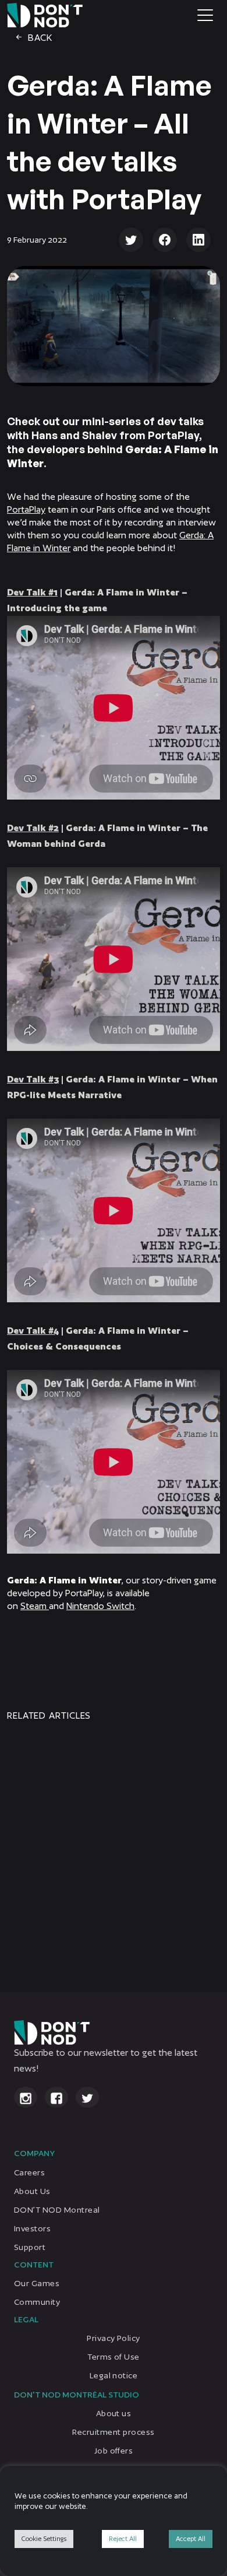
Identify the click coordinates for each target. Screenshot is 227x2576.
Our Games (37, 2283)
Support (30, 2246)
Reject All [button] (123, 2539)
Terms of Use (114, 2357)
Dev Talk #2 (33, 828)
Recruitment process (113, 2432)
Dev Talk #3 (33, 1079)
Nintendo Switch (100, 1606)
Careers (29, 2172)
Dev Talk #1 (32, 592)
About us (114, 2413)
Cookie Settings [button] (44, 2539)
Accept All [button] (191, 2539)
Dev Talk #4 (33, 1331)
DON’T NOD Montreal (57, 2209)
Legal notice (114, 2375)
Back (39, 38)
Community (37, 2302)
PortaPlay (26, 509)
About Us (32, 2191)
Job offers (114, 2451)
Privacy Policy (114, 2338)
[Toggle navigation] (205, 15)
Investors (32, 2228)
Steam (35, 1606)
